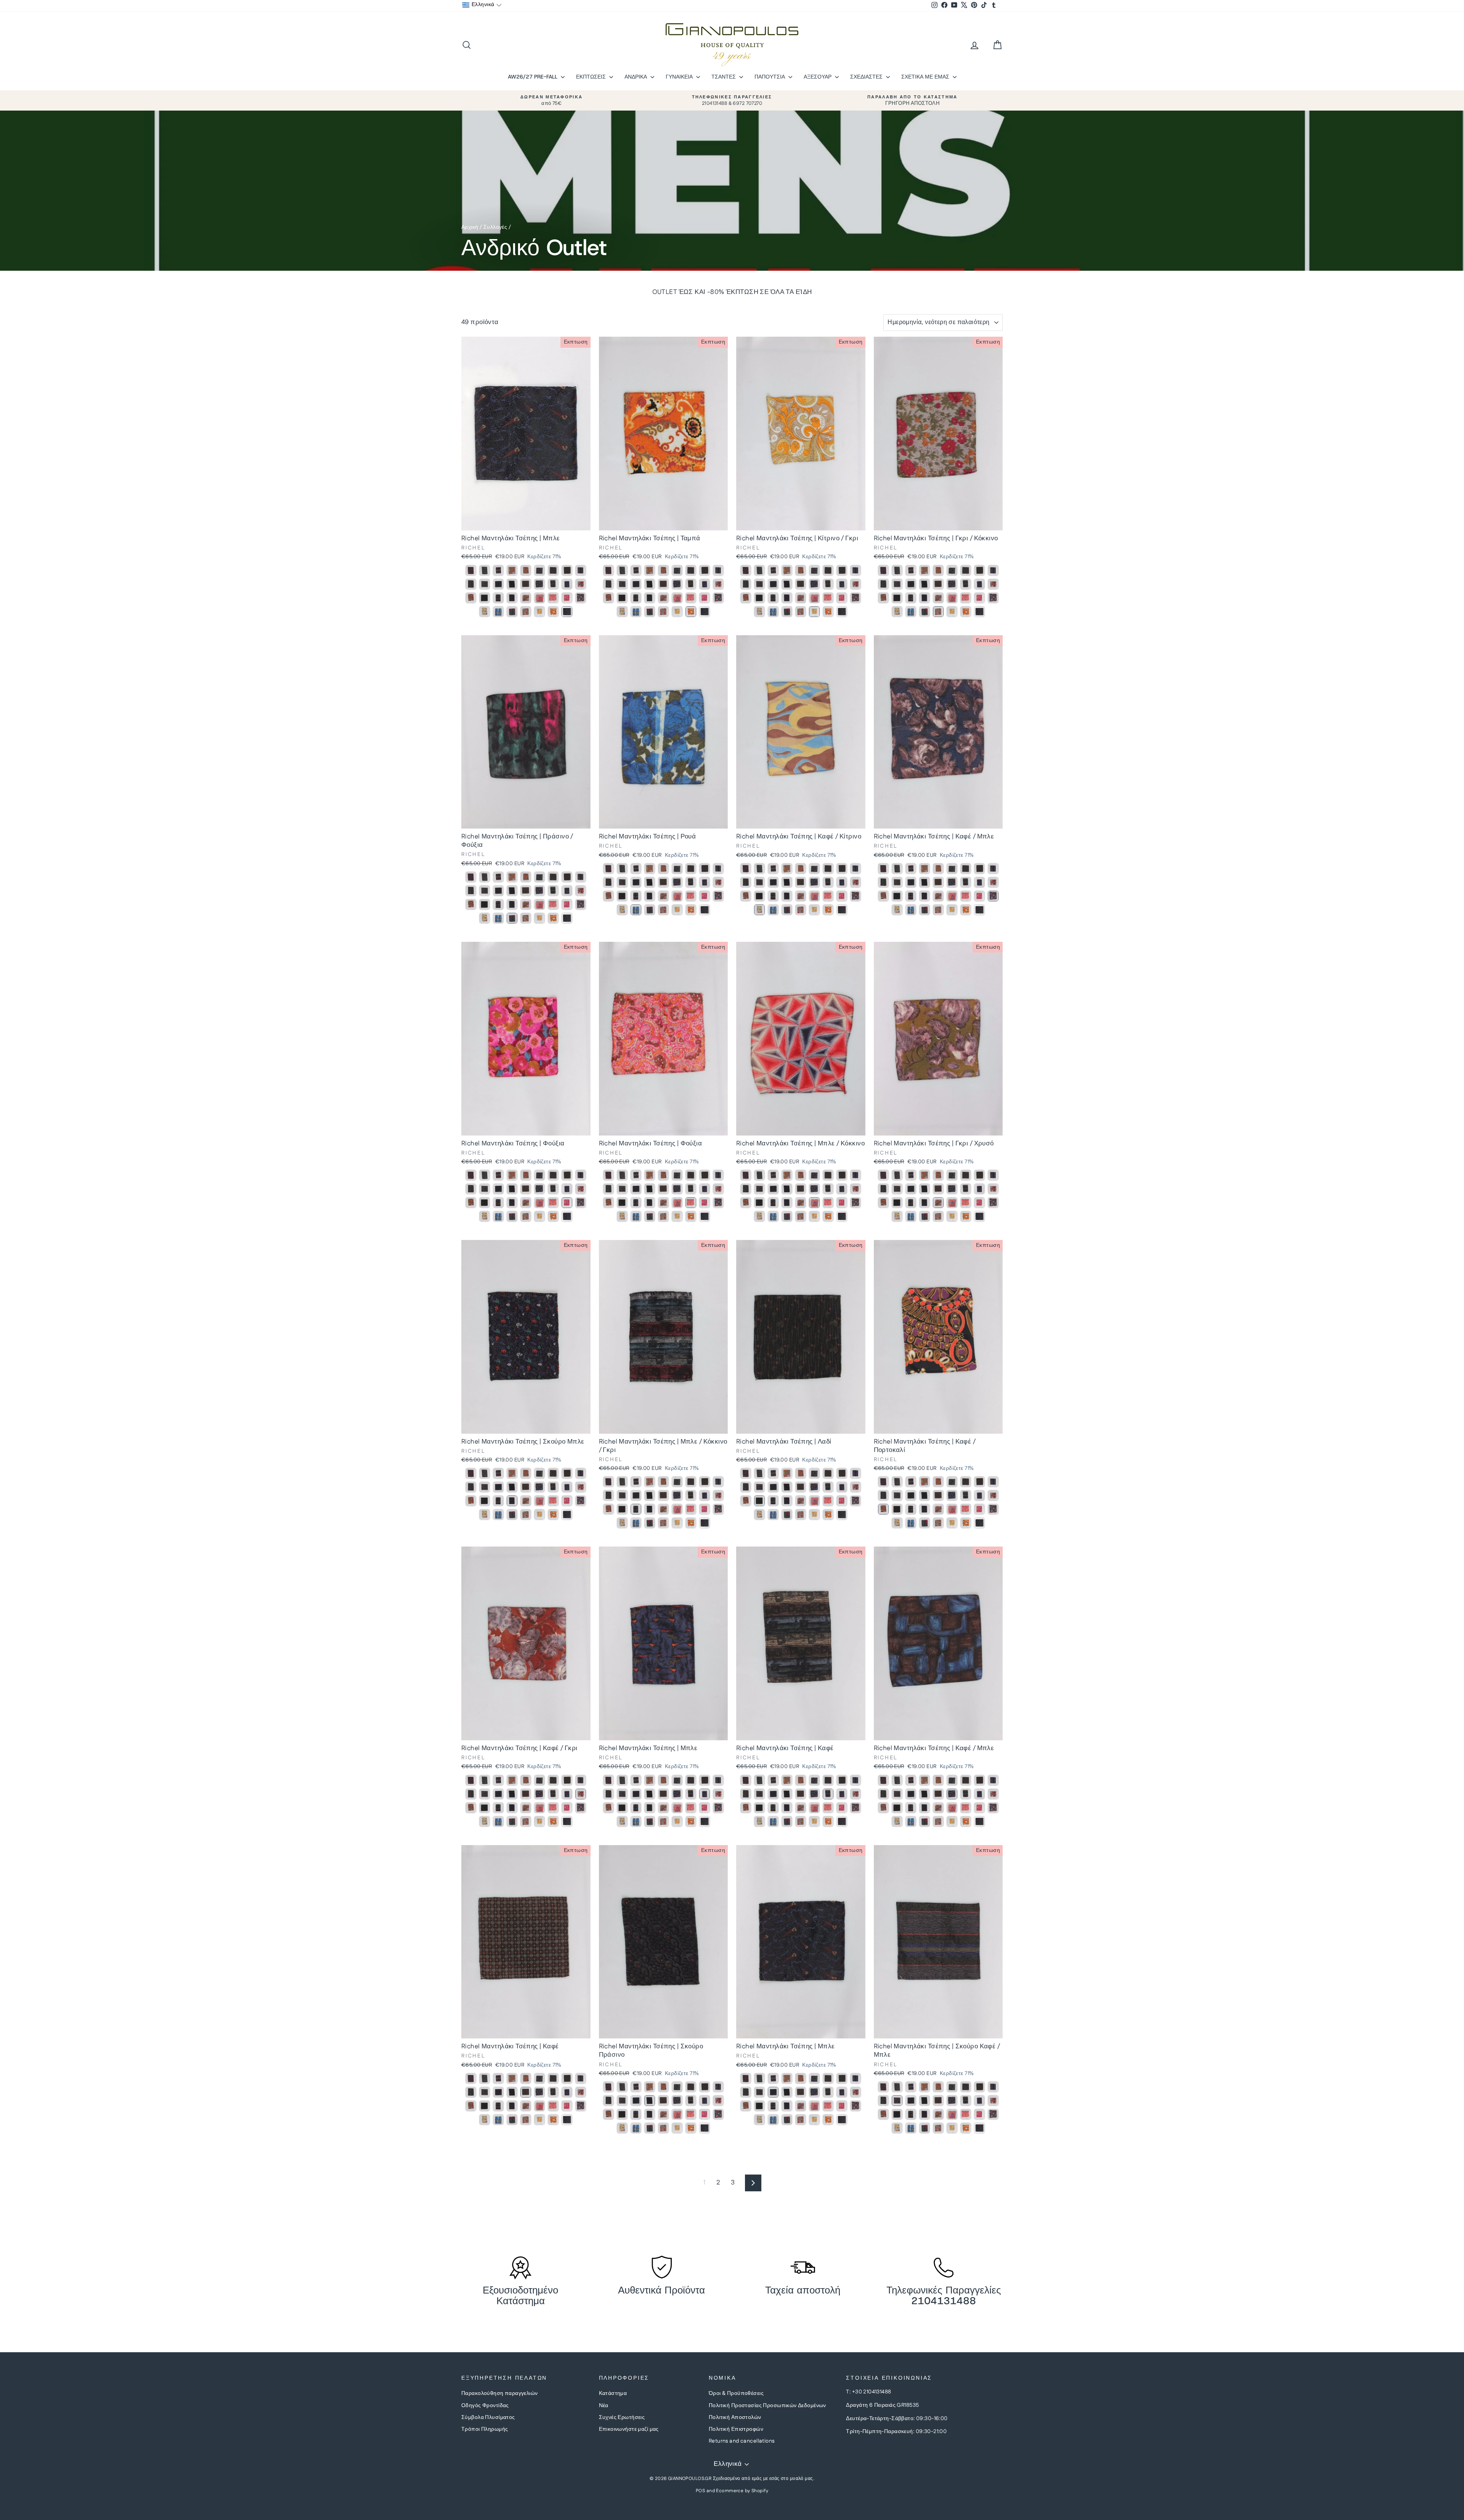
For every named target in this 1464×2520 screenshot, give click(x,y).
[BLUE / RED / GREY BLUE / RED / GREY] (498, 598)
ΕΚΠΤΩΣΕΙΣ (592, 77)
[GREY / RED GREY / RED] (526, 612)
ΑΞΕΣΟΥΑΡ (818, 77)
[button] (482, 5)
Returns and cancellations (742, 2441)
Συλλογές (495, 227)
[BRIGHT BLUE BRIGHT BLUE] (498, 612)
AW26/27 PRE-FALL (533, 77)
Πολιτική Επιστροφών (736, 2429)
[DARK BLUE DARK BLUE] (471, 570)
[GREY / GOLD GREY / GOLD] (526, 598)
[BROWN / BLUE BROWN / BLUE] (553, 570)
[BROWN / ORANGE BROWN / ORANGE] (471, 598)
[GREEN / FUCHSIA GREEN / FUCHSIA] (512, 612)
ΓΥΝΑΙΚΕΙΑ (680, 77)
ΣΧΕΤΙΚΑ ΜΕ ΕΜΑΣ (926, 77)
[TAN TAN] (553, 612)
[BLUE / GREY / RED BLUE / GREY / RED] (498, 570)
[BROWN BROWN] (512, 570)
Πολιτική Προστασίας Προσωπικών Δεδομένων (767, 2406)
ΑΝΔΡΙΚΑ (636, 77)
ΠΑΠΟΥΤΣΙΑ (771, 77)
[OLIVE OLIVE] (567, 570)
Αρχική (470, 227)
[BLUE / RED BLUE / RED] (539, 598)
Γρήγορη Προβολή (526, 522)
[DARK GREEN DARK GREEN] (485, 570)
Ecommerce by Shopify (742, 2491)
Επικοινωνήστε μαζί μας (629, 2429)
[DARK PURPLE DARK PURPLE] (581, 570)
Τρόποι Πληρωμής (485, 2429)
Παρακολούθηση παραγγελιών (500, 2393)
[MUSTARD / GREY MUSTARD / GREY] (539, 612)
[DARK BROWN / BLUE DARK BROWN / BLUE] (485, 584)
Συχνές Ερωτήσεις (622, 2417)
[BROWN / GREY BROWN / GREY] (581, 584)
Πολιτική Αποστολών (735, 2417)
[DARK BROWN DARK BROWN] (471, 584)
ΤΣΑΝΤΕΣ (724, 77)
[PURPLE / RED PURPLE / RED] (526, 570)
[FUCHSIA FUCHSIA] (553, 598)
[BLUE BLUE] (498, 584)
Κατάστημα (613, 2393)
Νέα (604, 2406)
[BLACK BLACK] (539, 570)
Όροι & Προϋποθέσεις (736, 2393)
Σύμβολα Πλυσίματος (488, 2417)
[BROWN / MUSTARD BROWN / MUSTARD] (485, 612)
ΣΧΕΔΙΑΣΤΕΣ (867, 77)
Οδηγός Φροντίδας (485, 2406)
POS (700, 2491)
